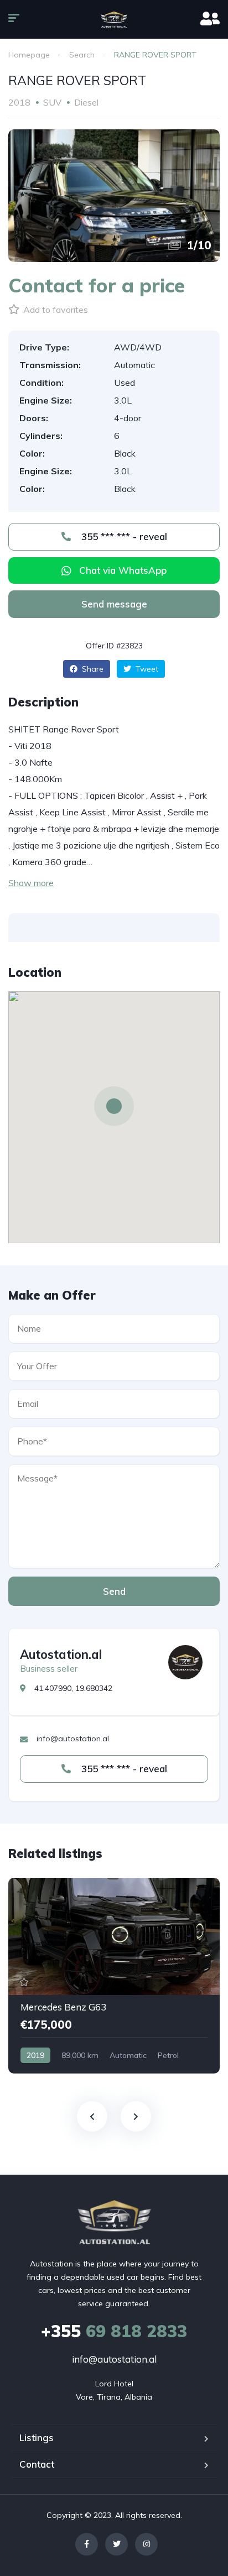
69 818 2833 (114, 2331)
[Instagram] (146, 2544)
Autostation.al (61, 1654)
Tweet (146, 669)
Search (82, 55)
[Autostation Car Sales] (114, 19)
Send (114, 1591)
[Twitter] (116, 2544)
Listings (37, 2438)
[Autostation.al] (185, 1662)
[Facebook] (87, 2544)
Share (92, 669)
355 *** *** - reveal (123, 536)
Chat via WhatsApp (123, 570)
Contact (37, 2464)
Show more (31, 883)
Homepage (29, 55)
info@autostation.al (114, 2359)
